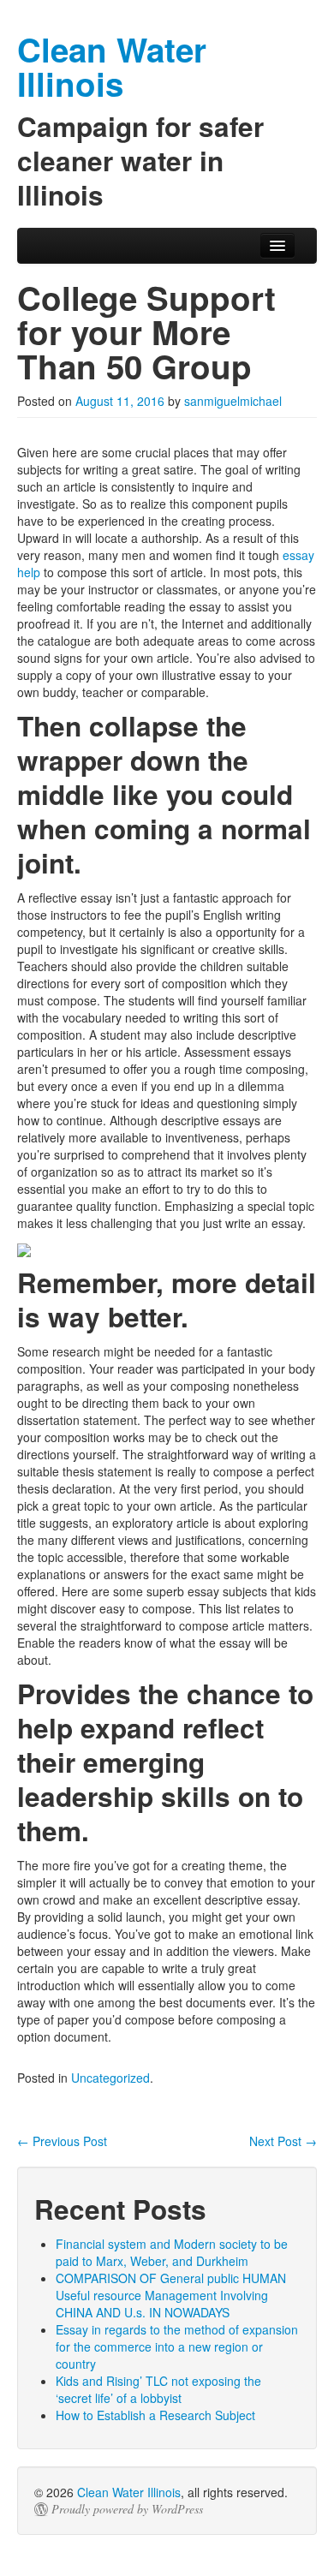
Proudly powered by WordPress (127, 2509)
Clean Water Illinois (129, 2492)
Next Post (283, 2141)
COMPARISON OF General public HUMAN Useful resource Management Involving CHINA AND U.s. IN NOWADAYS (171, 2295)
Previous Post (62, 2141)
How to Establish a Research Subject (155, 2415)
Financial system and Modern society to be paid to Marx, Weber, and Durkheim (172, 2252)
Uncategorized (110, 2078)
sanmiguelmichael (233, 401)
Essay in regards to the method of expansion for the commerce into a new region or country (177, 2346)
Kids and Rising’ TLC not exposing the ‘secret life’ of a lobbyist (158, 2389)
